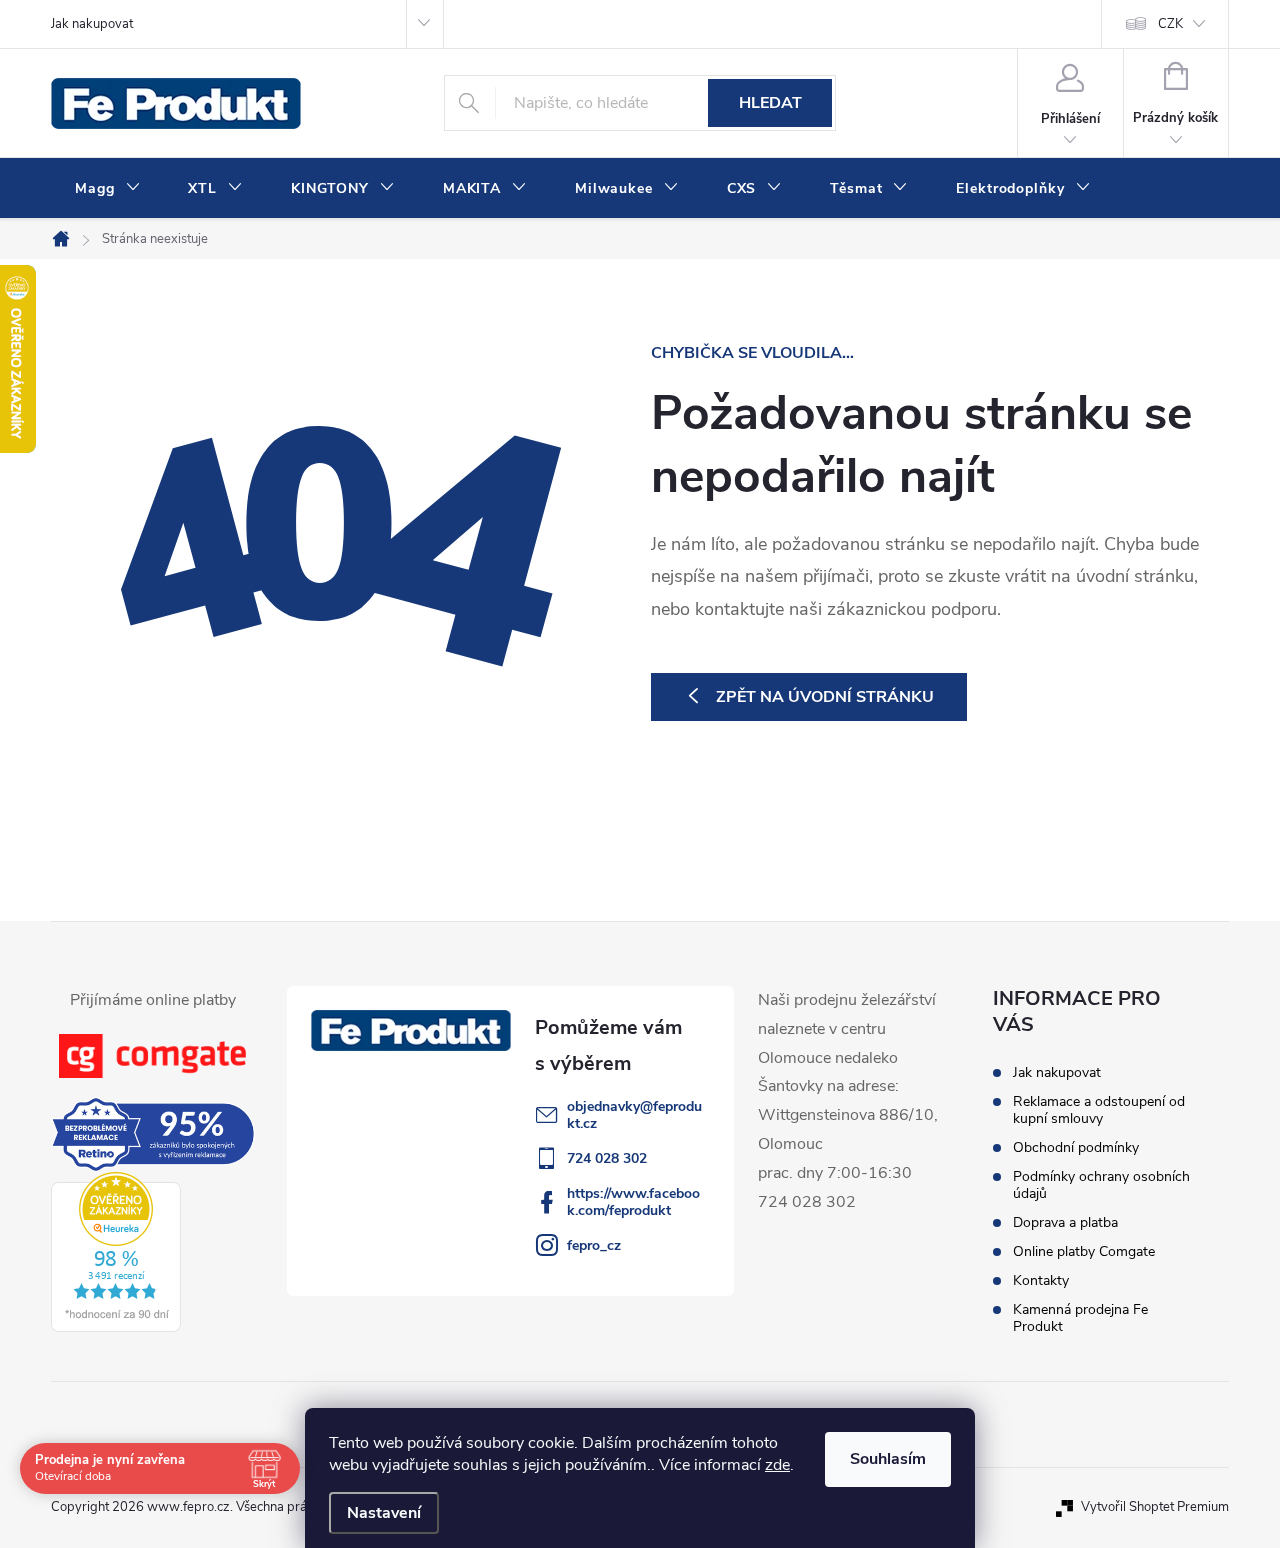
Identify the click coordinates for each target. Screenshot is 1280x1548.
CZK (1170, 24)
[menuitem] (107, 189)
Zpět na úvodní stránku (825, 697)
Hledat (770, 103)
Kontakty (1041, 1280)
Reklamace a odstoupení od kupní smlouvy (1099, 1110)
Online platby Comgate (1084, 1251)
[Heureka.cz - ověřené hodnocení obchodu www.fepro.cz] (116, 1252)
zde (777, 1465)
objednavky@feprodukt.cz (634, 1115)
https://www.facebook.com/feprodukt (633, 1202)
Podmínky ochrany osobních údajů (1101, 1185)
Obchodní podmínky (1076, 1147)
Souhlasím (888, 1459)
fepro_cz (594, 1245)
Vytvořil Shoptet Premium (1155, 1507)
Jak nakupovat (92, 24)
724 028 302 (607, 1158)
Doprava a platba (1065, 1222)
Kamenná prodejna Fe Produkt (1080, 1318)
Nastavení (384, 1513)
